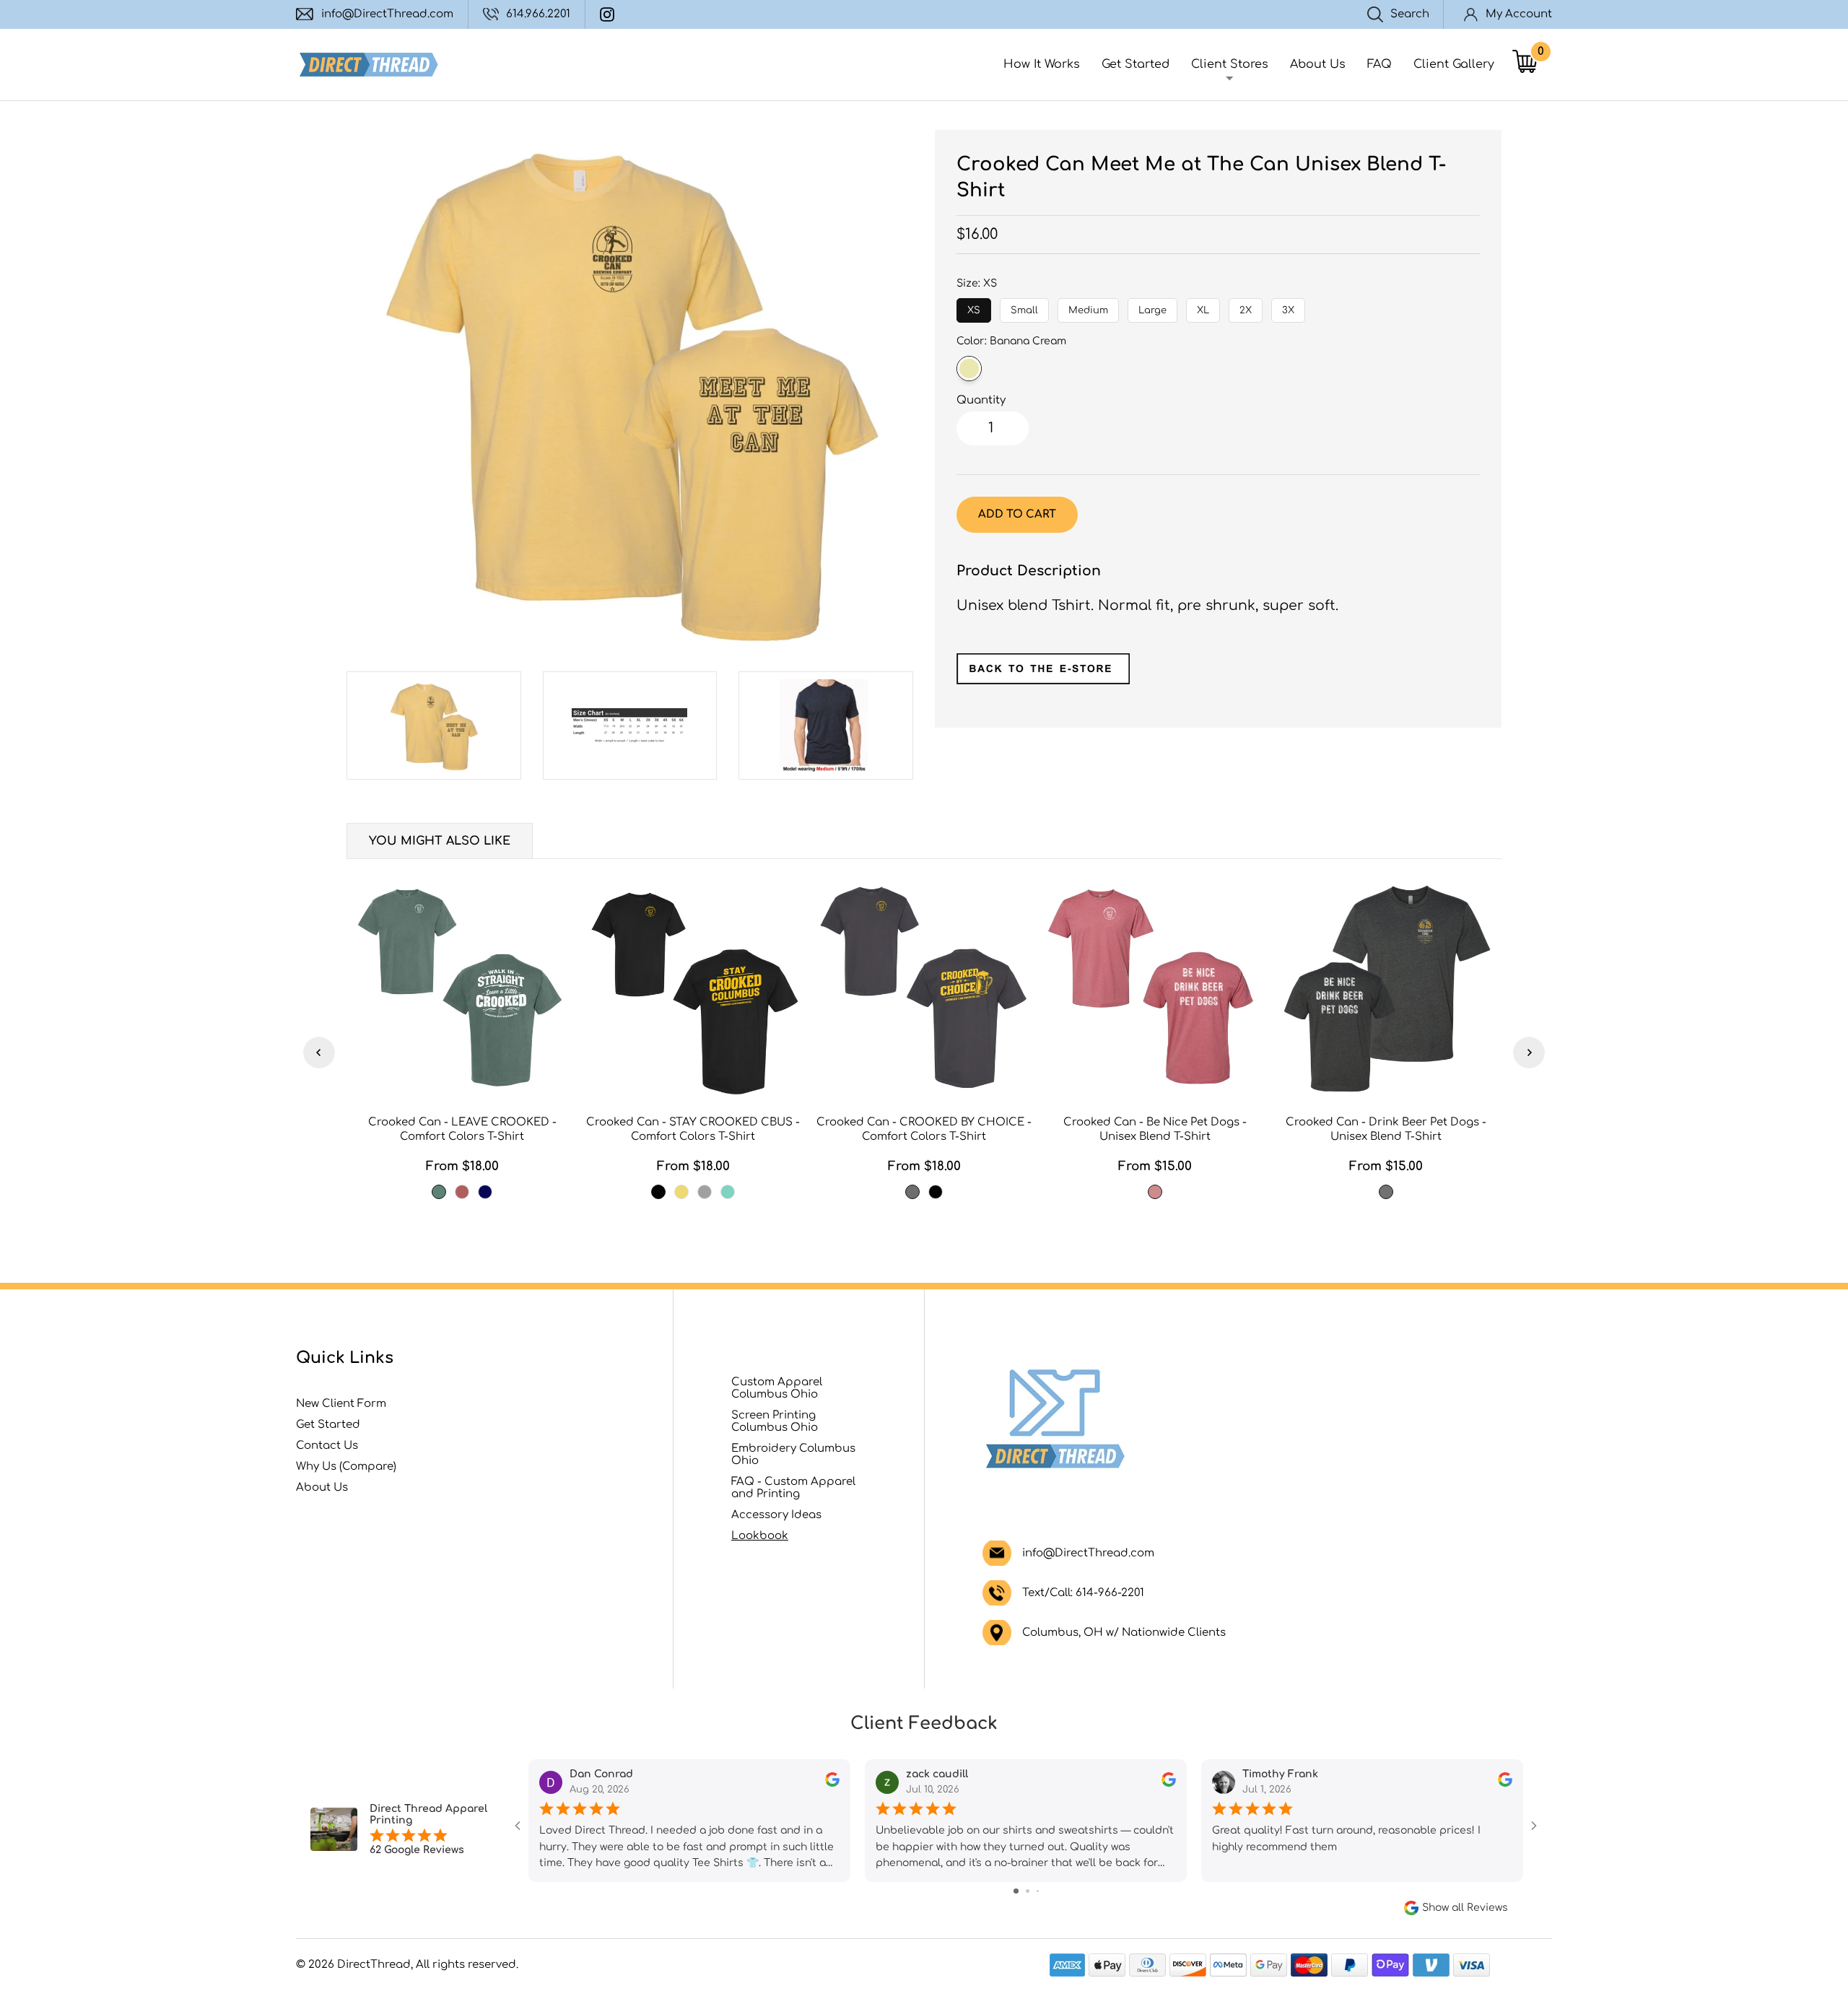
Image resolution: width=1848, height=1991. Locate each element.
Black (658, 1192)
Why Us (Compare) (346, 1467)
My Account (1519, 14)
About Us (1318, 64)
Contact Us (327, 1446)
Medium (1088, 307)
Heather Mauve (1155, 1192)
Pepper (912, 1192)
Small (1025, 307)
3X (1289, 307)
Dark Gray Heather (1386, 1192)
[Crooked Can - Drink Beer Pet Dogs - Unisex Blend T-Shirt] (1386, 989)
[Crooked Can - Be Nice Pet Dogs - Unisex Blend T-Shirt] (1155, 989)
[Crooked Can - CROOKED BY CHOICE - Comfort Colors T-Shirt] (924, 989)
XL (1203, 307)
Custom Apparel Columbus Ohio (777, 1388)
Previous (319, 1053)
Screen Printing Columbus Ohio (775, 1421)
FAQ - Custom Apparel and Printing (793, 1488)
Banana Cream (969, 369)
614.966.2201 (538, 14)
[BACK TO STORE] (1043, 680)
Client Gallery (1454, 64)
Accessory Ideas (776, 1515)
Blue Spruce (439, 1192)
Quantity (981, 400)
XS (974, 307)
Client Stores (1230, 64)
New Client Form (341, 1404)
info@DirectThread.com (387, 14)
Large (1152, 307)
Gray (705, 1192)
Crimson (462, 1192)
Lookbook (760, 1536)
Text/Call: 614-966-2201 (1083, 1593)
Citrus (681, 1192)
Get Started (1136, 64)
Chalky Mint (728, 1192)
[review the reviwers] (832, 1783)
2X (1246, 307)
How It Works (1042, 64)
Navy (485, 1192)
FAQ (1380, 64)
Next (1529, 1053)
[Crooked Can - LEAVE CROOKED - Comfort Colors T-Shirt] (462, 989)
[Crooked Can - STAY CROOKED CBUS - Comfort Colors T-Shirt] (693, 989)
